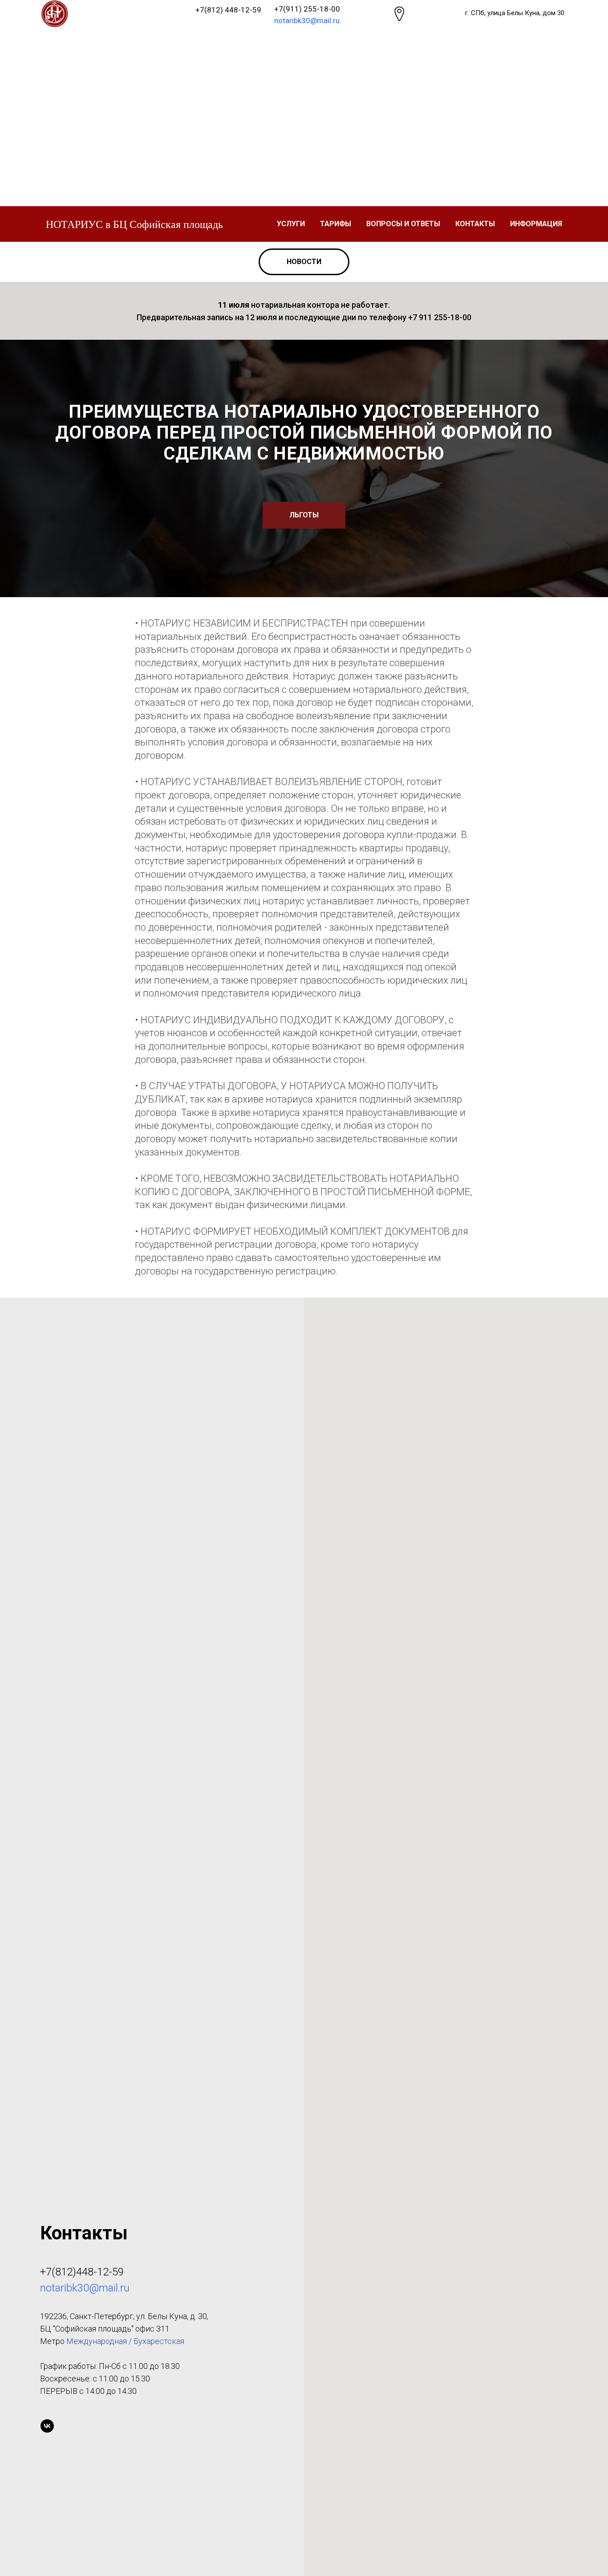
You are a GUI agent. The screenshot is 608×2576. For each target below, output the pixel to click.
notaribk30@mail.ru (307, 20)
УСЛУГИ (291, 224)
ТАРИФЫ (336, 224)
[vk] (47, 2426)
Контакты (475, 224)
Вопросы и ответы (403, 224)
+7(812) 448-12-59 (228, 10)
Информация (536, 224)
